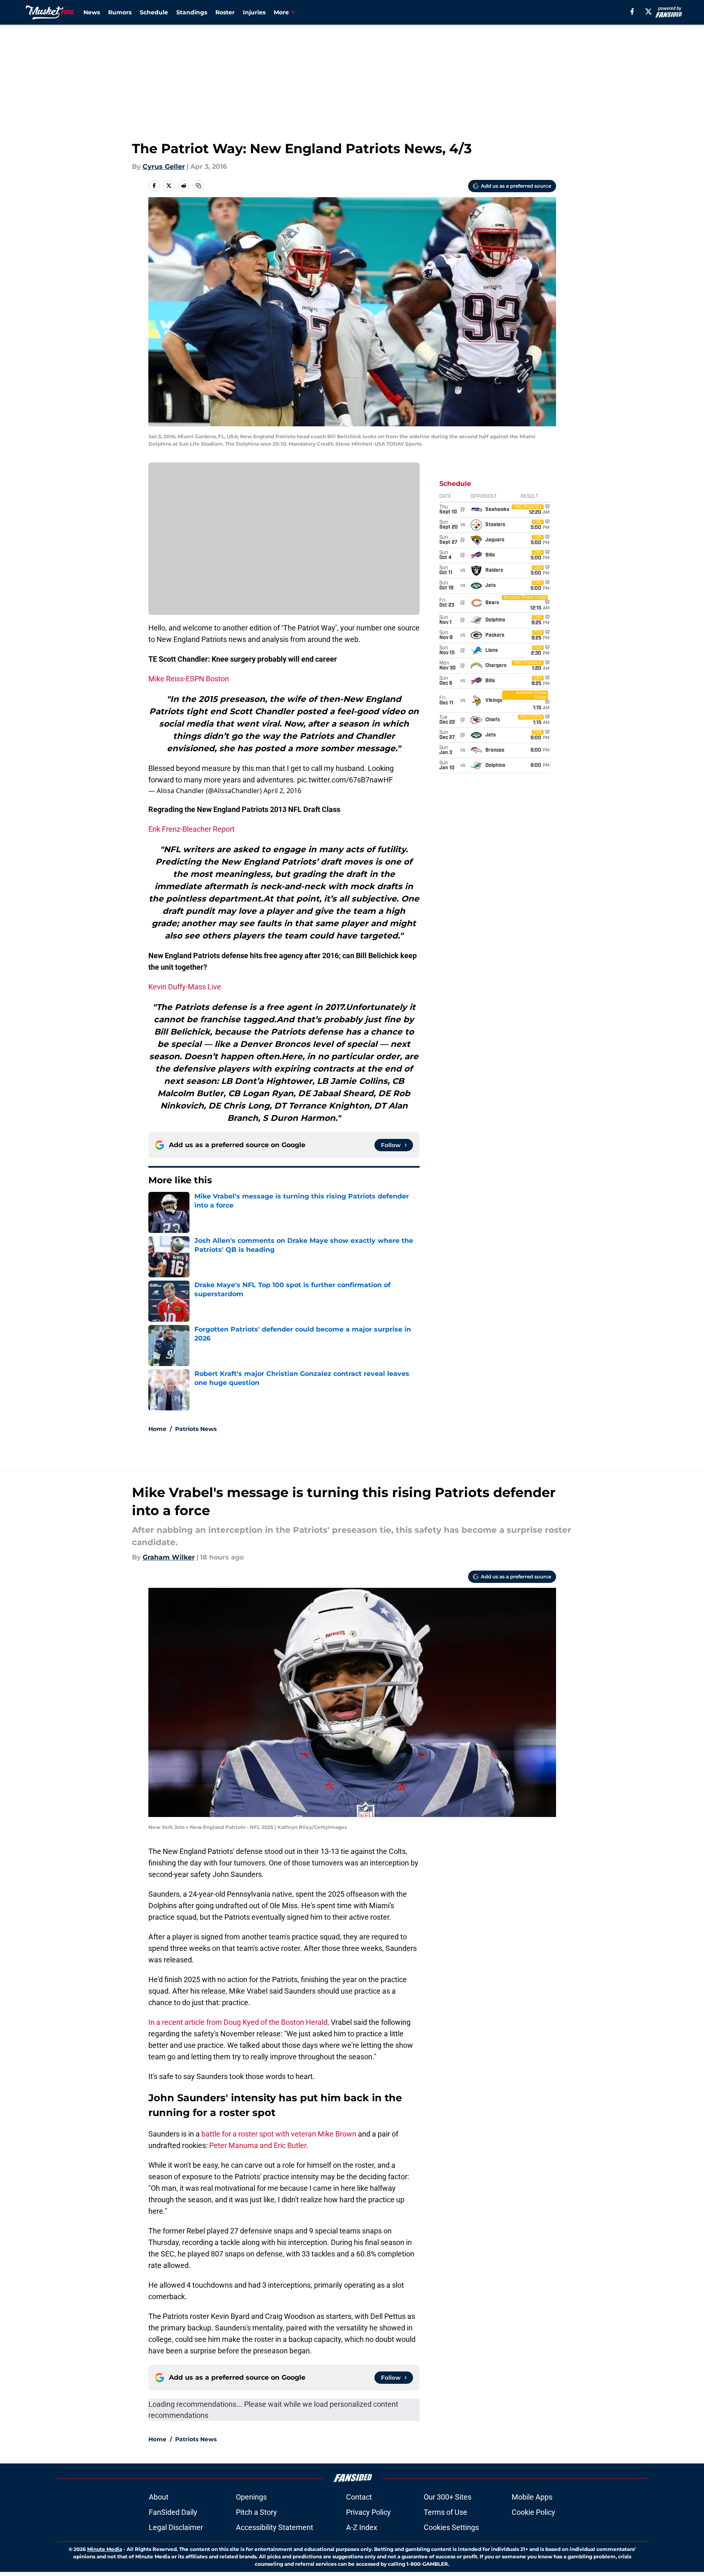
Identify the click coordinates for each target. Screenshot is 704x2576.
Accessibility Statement (275, 2527)
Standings (192, 12)
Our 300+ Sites (448, 2497)
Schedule (154, 12)
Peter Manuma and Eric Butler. (259, 2145)
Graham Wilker (169, 1557)
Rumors (120, 12)
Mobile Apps (532, 2497)
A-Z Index (362, 2527)
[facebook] (632, 11)
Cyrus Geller (164, 167)
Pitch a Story (256, 2512)
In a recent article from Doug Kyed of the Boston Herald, (239, 2022)
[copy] (199, 186)
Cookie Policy (533, 2512)
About (159, 2497)
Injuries (254, 12)
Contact (359, 2497)
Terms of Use (445, 2512)
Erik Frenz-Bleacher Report (192, 829)
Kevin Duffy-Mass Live (185, 987)
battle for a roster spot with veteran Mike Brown (279, 2134)
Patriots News (196, 1429)
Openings (251, 2497)
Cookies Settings (451, 2527)
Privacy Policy (368, 2512)
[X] (649, 11)
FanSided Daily (173, 2512)
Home (157, 1429)
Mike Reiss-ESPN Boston (189, 679)
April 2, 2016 (282, 791)
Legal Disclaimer (176, 2527)
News (92, 12)
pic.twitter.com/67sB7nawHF (345, 780)
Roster (225, 12)
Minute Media (105, 2549)
